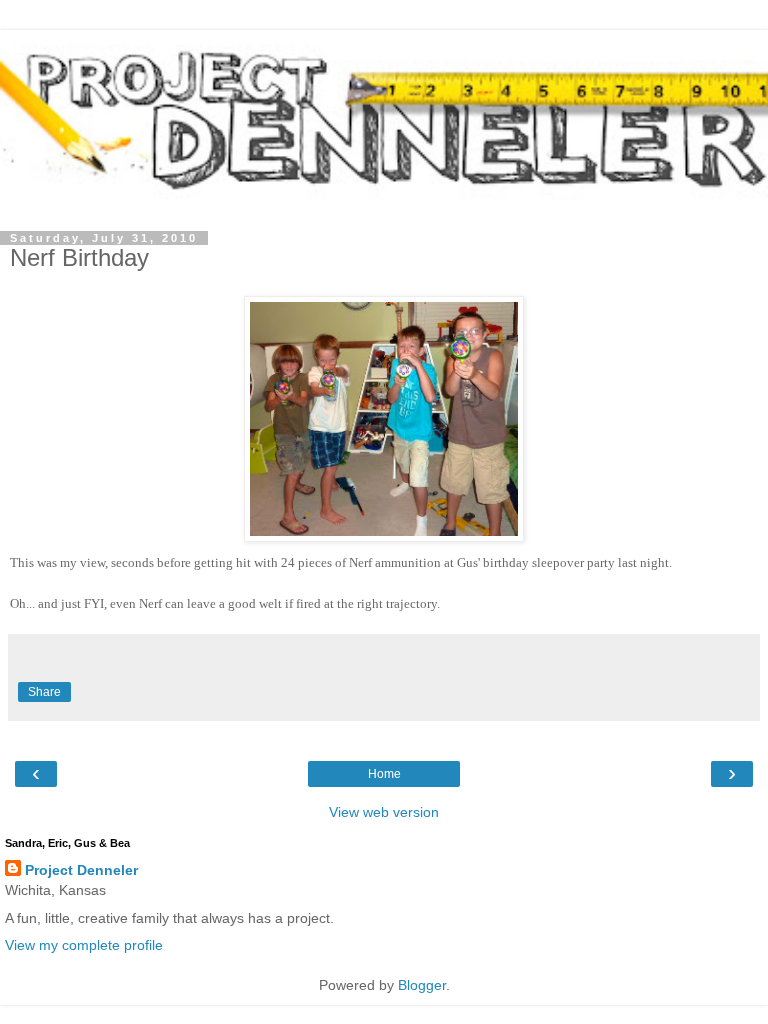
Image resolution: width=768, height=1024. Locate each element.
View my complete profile (84, 945)
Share (44, 692)
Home (384, 774)
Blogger (422, 985)
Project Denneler (81, 870)
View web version (384, 812)
